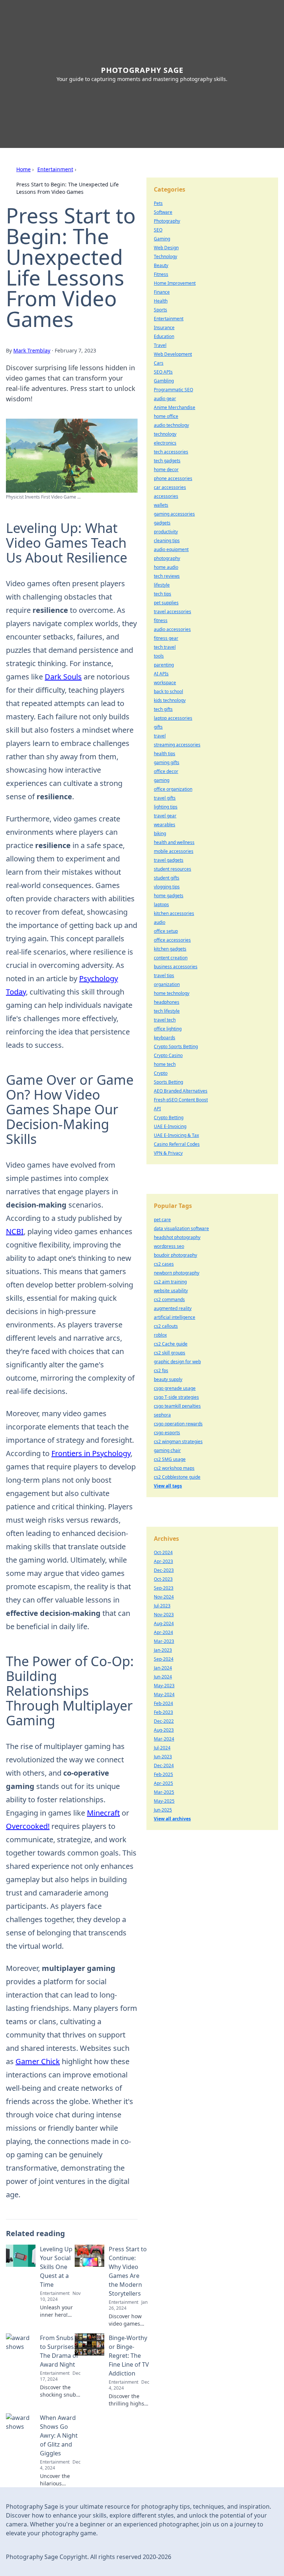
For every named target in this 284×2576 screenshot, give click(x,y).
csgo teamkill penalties (177, 1406)
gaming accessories (174, 514)
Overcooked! (28, 1826)
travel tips (164, 975)
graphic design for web (177, 1362)
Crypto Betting (169, 1117)
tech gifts (163, 709)
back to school (168, 691)
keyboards (165, 1038)
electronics (165, 443)
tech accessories (171, 452)
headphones (167, 1002)
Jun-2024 (163, 1677)
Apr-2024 (163, 1632)
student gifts (167, 878)
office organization (173, 789)
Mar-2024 (164, 1739)
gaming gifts (167, 762)
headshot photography (177, 1237)
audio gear (165, 399)
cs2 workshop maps (174, 1468)
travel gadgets (169, 860)
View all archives (172, 1819)
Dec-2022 (164, 1721)
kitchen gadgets (170, 949)
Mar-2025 (164, 1792)
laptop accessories (173, 718)
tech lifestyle (167, 1011)
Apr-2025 (163, 1783)
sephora (162, 1415)
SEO (158, 230)
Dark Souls (63, 677)
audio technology (171, 425)
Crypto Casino (168, 1055)
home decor (166, 470)
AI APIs (161, 674)
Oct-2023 (163, 1579)
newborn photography (177, 1273)
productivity (166, 532)
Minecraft (103, 1813)
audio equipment (171, 549)
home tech (165, 1064)
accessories (166, 496)
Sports (160, 310)
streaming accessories (177, 745)
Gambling (164, 381)
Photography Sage (142, 70)
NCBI (15, 1231)
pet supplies (166, 603)
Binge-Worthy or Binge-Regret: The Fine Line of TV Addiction (129, 2356)
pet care (162, 1220)
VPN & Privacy (168, 1153)
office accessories (172, 940)
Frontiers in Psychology (91, 1453)
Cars (159, 363)
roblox (160, 1335)
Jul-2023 (162, 1606)
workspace (165, 683)
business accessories (176, 967)
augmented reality (173, 1308)
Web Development (173, 354)
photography (167, 558)
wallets (161, 505)
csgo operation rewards (178, 1424)
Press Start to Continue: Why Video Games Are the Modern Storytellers (128, 2271)
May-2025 (164, 1801)
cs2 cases (164, 1264)
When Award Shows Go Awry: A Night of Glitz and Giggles (59, 2435)
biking (160, 833)
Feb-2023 (163, 1712)
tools (159, 656)
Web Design (166, 248)
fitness (161, 620)
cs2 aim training (170, 1282)
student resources (173, 869)
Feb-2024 (163, 1703)
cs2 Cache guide (171, 1344)
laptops (161, 904)
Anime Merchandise (175, 407)
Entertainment (55, 169)
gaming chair (167, 1450)
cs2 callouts (166, 1326)
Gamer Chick (38, 2061)
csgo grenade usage (175, 1388)
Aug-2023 (164, 1730)
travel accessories (173, 612)
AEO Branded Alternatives (181, 1091)
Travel (160, 345)
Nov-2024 (164, 1597)
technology (165, 434)
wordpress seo (169, 1246)
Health (161, 301)
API (157, 1109)
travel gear (165, 816)
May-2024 (164, 1694)
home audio (166, 567)
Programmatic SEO (173, 390)
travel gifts (165, 798)
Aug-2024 (164, 1623)
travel (160, 736)
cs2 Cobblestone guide (177, 1477)
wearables (165, 825)
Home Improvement (175, 283)
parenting (164, 665)
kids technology (170, 700)
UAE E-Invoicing (170, 1126)
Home (23, 169)
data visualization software (181, 1228)
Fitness (161, 274)
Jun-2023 (163, 1757)
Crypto (161, 1073)
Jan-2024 (163, 1668)
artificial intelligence (175, 1317)
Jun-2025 (163, 1810)
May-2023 (164, 1686)
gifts (158, 727)
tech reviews (167, 576)
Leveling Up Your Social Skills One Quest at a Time (56, 2267)
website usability (171, 1291)
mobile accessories (174, 851)
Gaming (162, 239)
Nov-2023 (164, 1615)
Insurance (164, 328)
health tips (165, 754)
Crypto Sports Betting (176, 1046)
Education (164, 336)
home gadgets (169, 896)
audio (160, 922)
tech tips (163, 594)
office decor (166, 771)
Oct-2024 (163, 1552)
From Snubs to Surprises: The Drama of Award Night (59, 2351)
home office (166, 416)
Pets (158, 203)
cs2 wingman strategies (178, 1441)
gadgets (162, 523)
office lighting (168, 1029)
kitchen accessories (174, 913)
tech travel (165, 647)
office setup (166, 931)
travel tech (165, 1020)
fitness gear (166, 638)
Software (163, 212)
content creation (171, 958)
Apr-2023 (163, 1561)
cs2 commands (169, 1299)
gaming (162, 780)
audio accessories (172, 629)
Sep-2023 (164, 1588)
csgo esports (167, 1433)
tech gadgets (167, 461)
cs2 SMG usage (170, 1459)
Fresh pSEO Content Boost (181, 1100)
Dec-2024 (164, 1765)
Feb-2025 (163, 1774)
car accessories (170, 487)
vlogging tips (167, 887)
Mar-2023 (164, 1641)
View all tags (168, 1486)
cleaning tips (167, 541)
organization (167, 984)
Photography (167, 221)
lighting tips (166, 807)
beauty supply (168, 1379)
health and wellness (174, 842)
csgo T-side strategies (176, 1397)
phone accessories (173, 478)
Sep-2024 (164, 1659)
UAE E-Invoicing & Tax (176, 1135)
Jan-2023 (163, 1650)
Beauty (161, 265)
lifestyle (162, 585)
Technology (165, 256)
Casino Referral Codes (177, 1144)
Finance (162, 292)
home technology (172, 993)
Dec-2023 (164, 1570)
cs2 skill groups (170, 1353)
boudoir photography (175, 1255)
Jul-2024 (162, 1748)
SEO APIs (163, 372)
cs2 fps (161, 1370)
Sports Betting (168, 1082)
